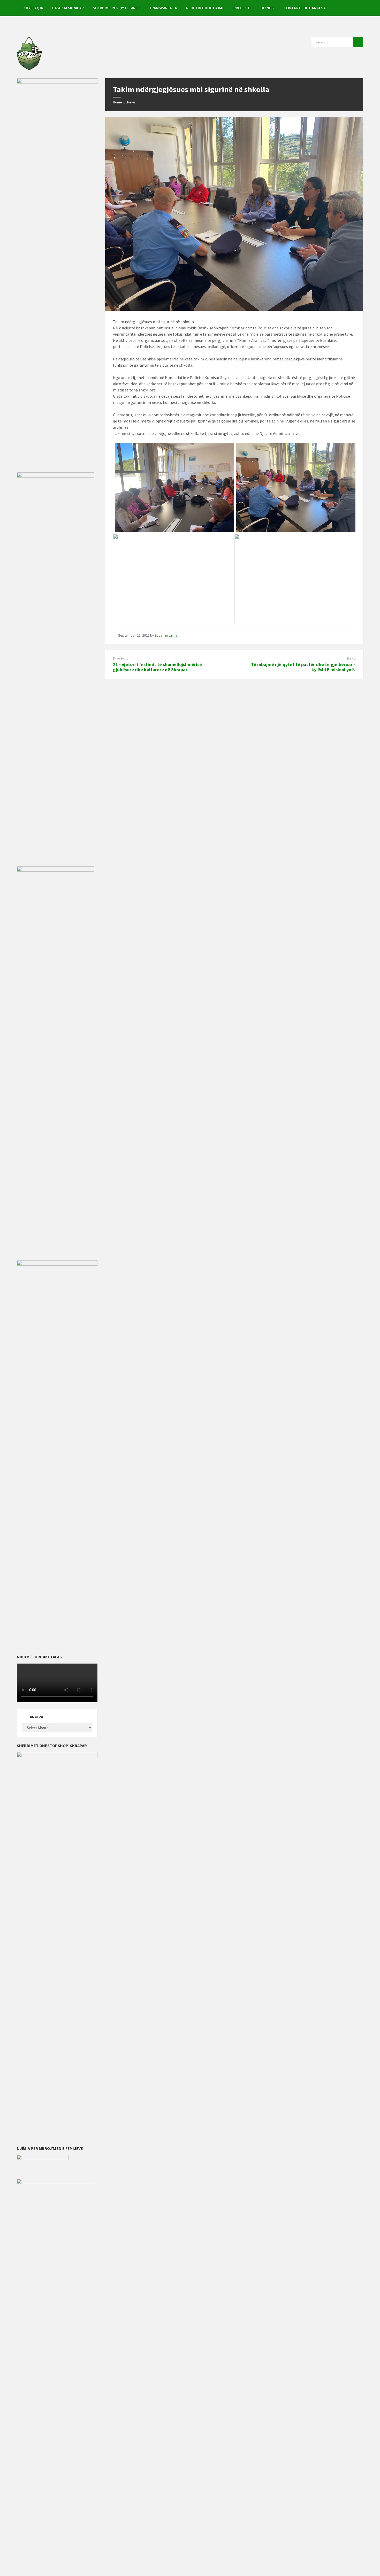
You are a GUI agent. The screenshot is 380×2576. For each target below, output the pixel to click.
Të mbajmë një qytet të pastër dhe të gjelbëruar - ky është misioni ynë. (303, 667)
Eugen (160, 635)
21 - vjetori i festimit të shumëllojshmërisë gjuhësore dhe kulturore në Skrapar (157, 667)
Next (351, 658)
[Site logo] (29, 68)
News (131, 102)
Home (117, 102)
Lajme (173, 635)
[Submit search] (358, 42)
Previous (121, 658)
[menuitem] (33, 8)
